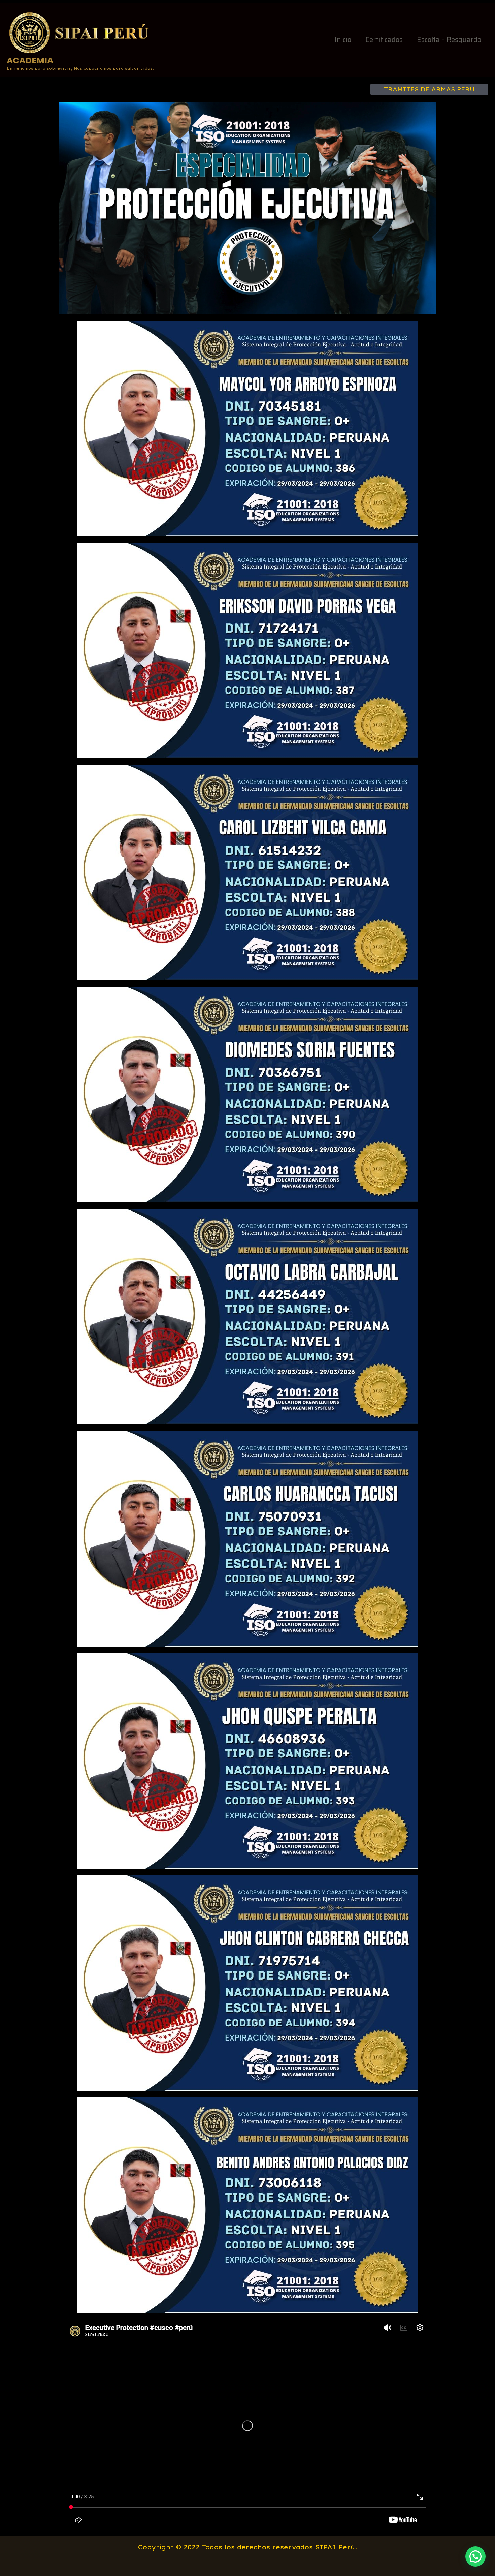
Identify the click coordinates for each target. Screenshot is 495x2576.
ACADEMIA (30, 60)
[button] (429, 89)
